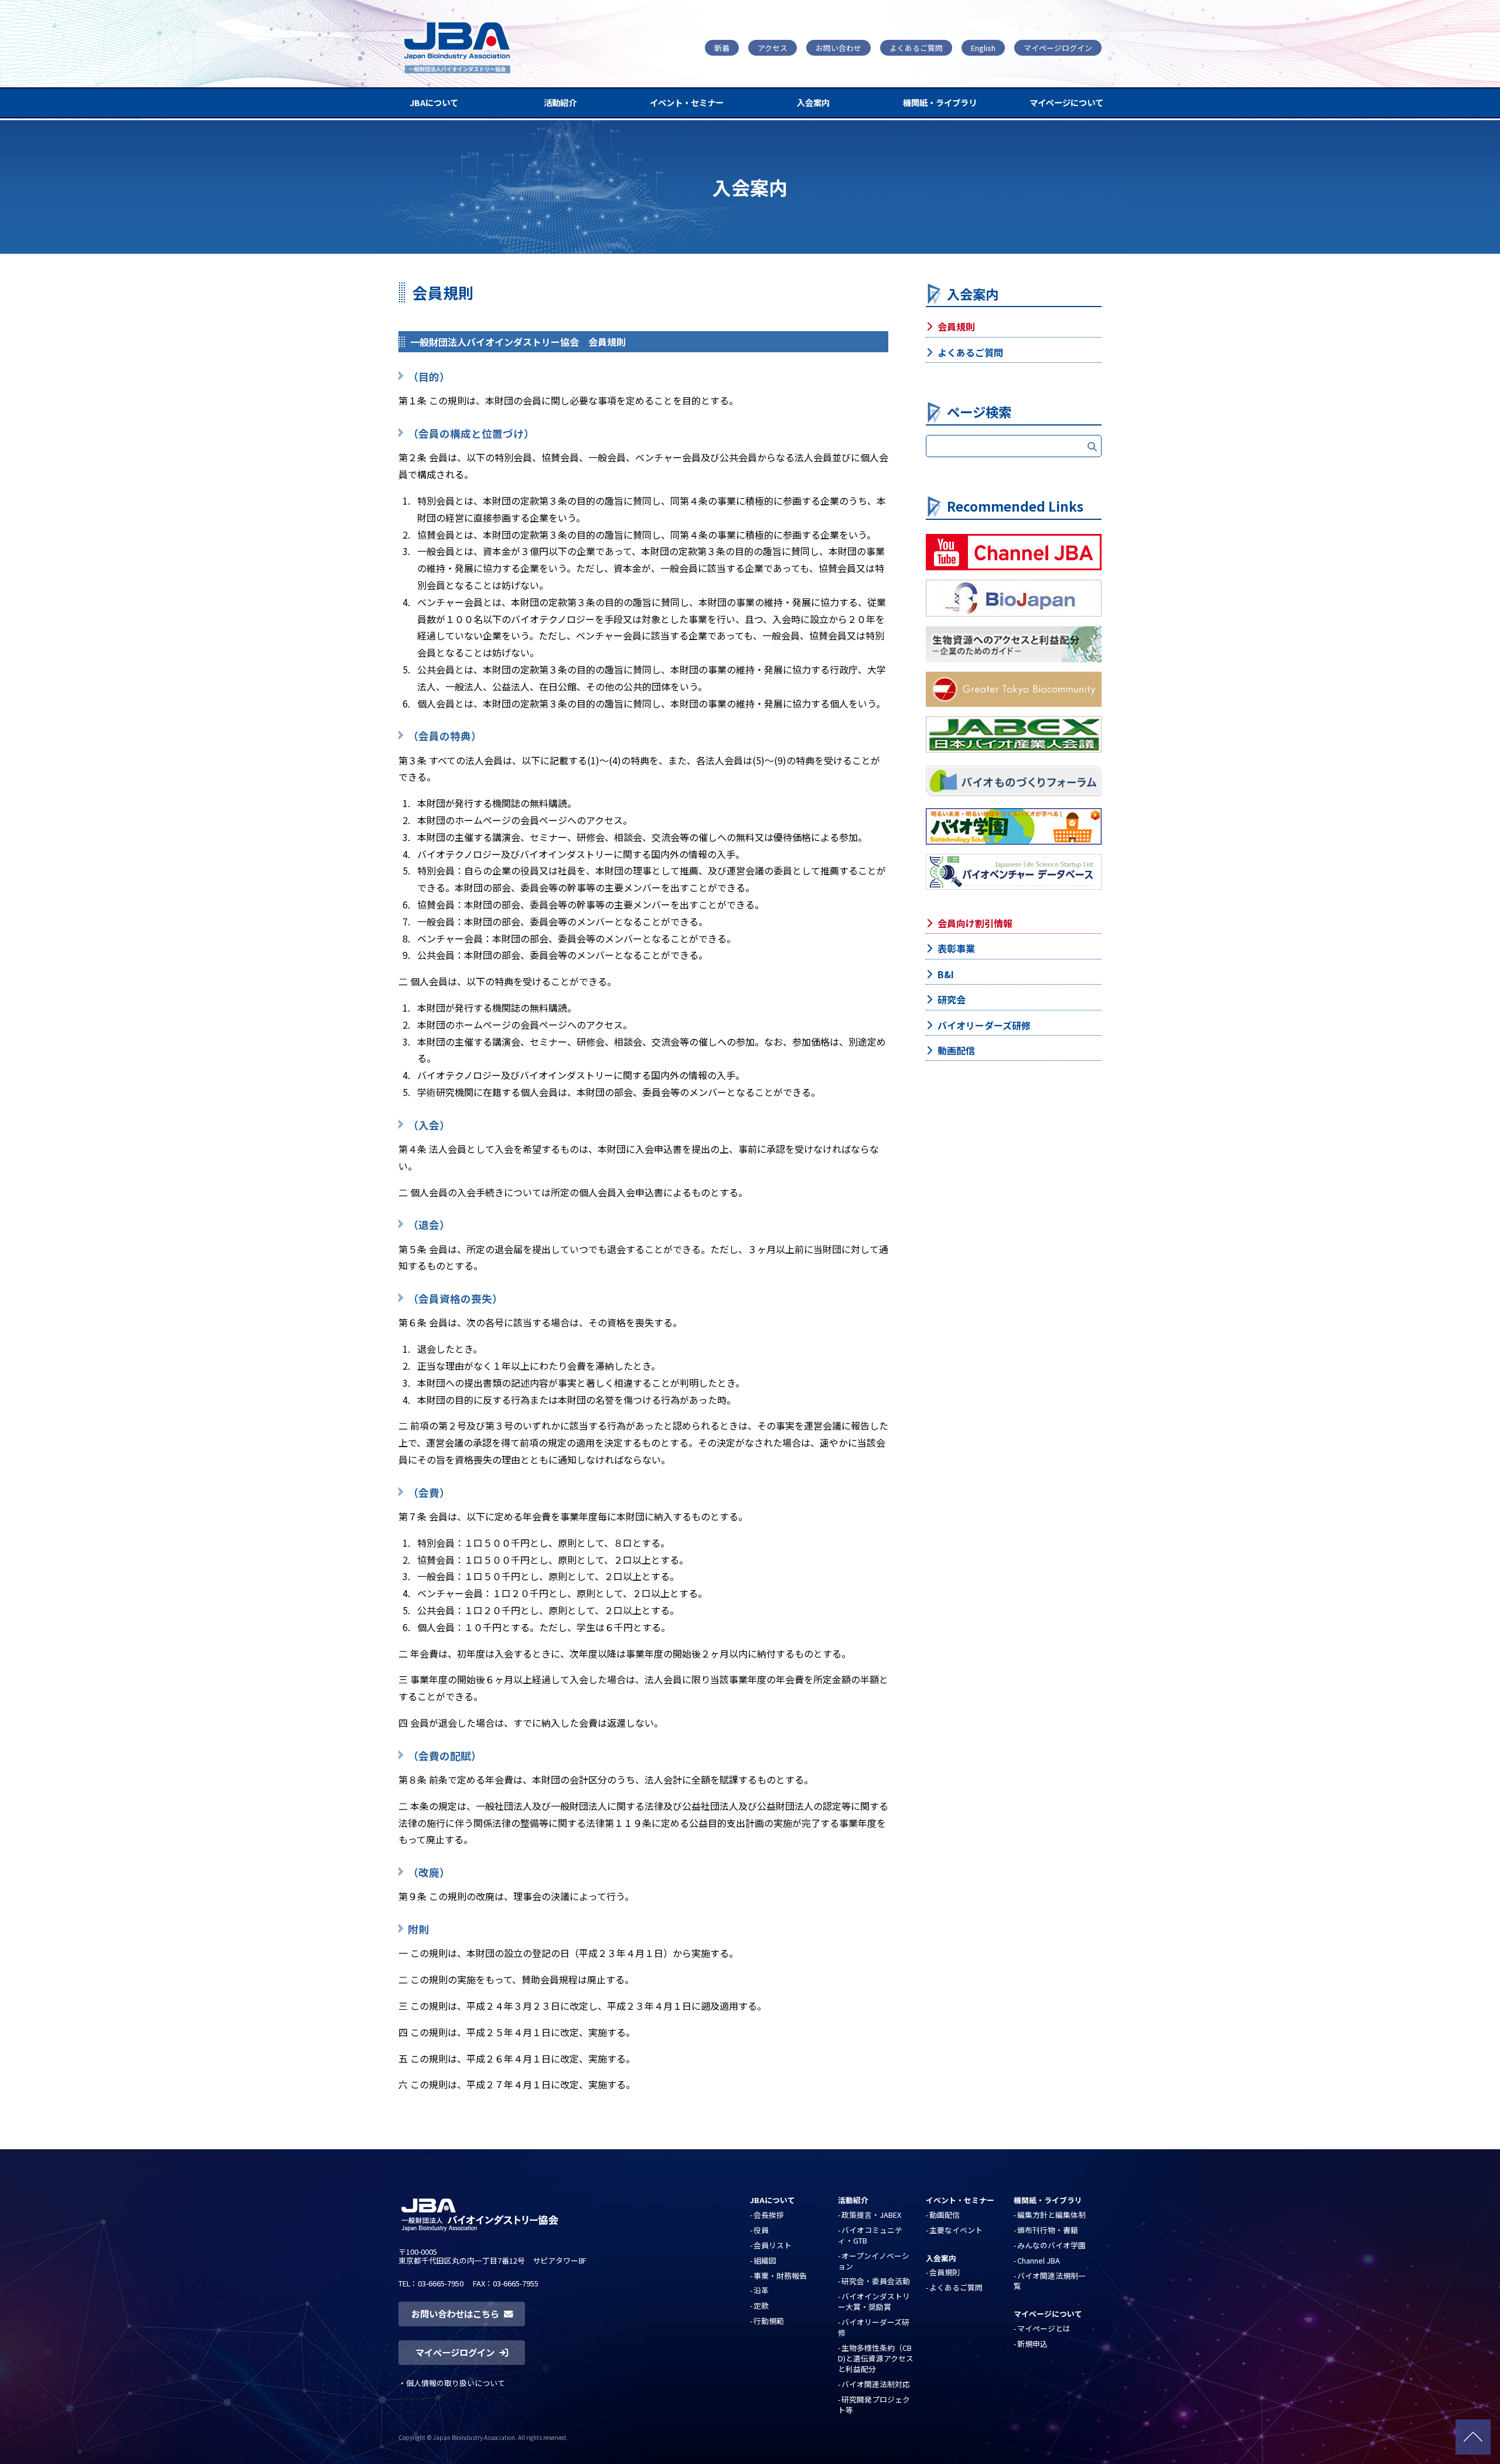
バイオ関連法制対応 (876, 2384)
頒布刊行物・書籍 (1048, 2230)
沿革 (761, 2290)
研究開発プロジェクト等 (874, 2405)
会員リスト (773, 2245)
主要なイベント (956, 2230)
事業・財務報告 (780, 2276)
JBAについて (434, 102)
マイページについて (1066, 102)
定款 (761, 2305)
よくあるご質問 (916, 48)
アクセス (773, 48)
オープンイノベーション (874, 2261)
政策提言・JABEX (871, 2215)
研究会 (952, 999)
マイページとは (1044, 2328)
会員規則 (956, 326)
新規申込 (1032, 2344)
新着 (722, 48)
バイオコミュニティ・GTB (870, 2235)
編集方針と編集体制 (1051, 2215)
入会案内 (813, 102)
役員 (761, 2230)
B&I (946, 974)
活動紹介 (560, 102)
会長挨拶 (769, 2215)
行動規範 (769, 2321)
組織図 (765, 2260)
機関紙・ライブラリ (940, 102)
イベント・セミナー (687, 102)
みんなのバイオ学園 (1051, 2245)
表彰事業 (956, 948)
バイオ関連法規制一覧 (1050, 2281)
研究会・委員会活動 (876, 2281)
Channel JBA (1039, 2260)
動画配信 (956, 1050)
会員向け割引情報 (975, 923)
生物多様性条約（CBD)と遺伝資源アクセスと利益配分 (876, 2358)
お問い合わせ (838, 48)
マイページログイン (1058, 48)
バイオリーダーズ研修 (984, 1025)
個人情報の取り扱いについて (456, 2383)
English (983, 48)
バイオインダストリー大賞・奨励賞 (874, 2301)
